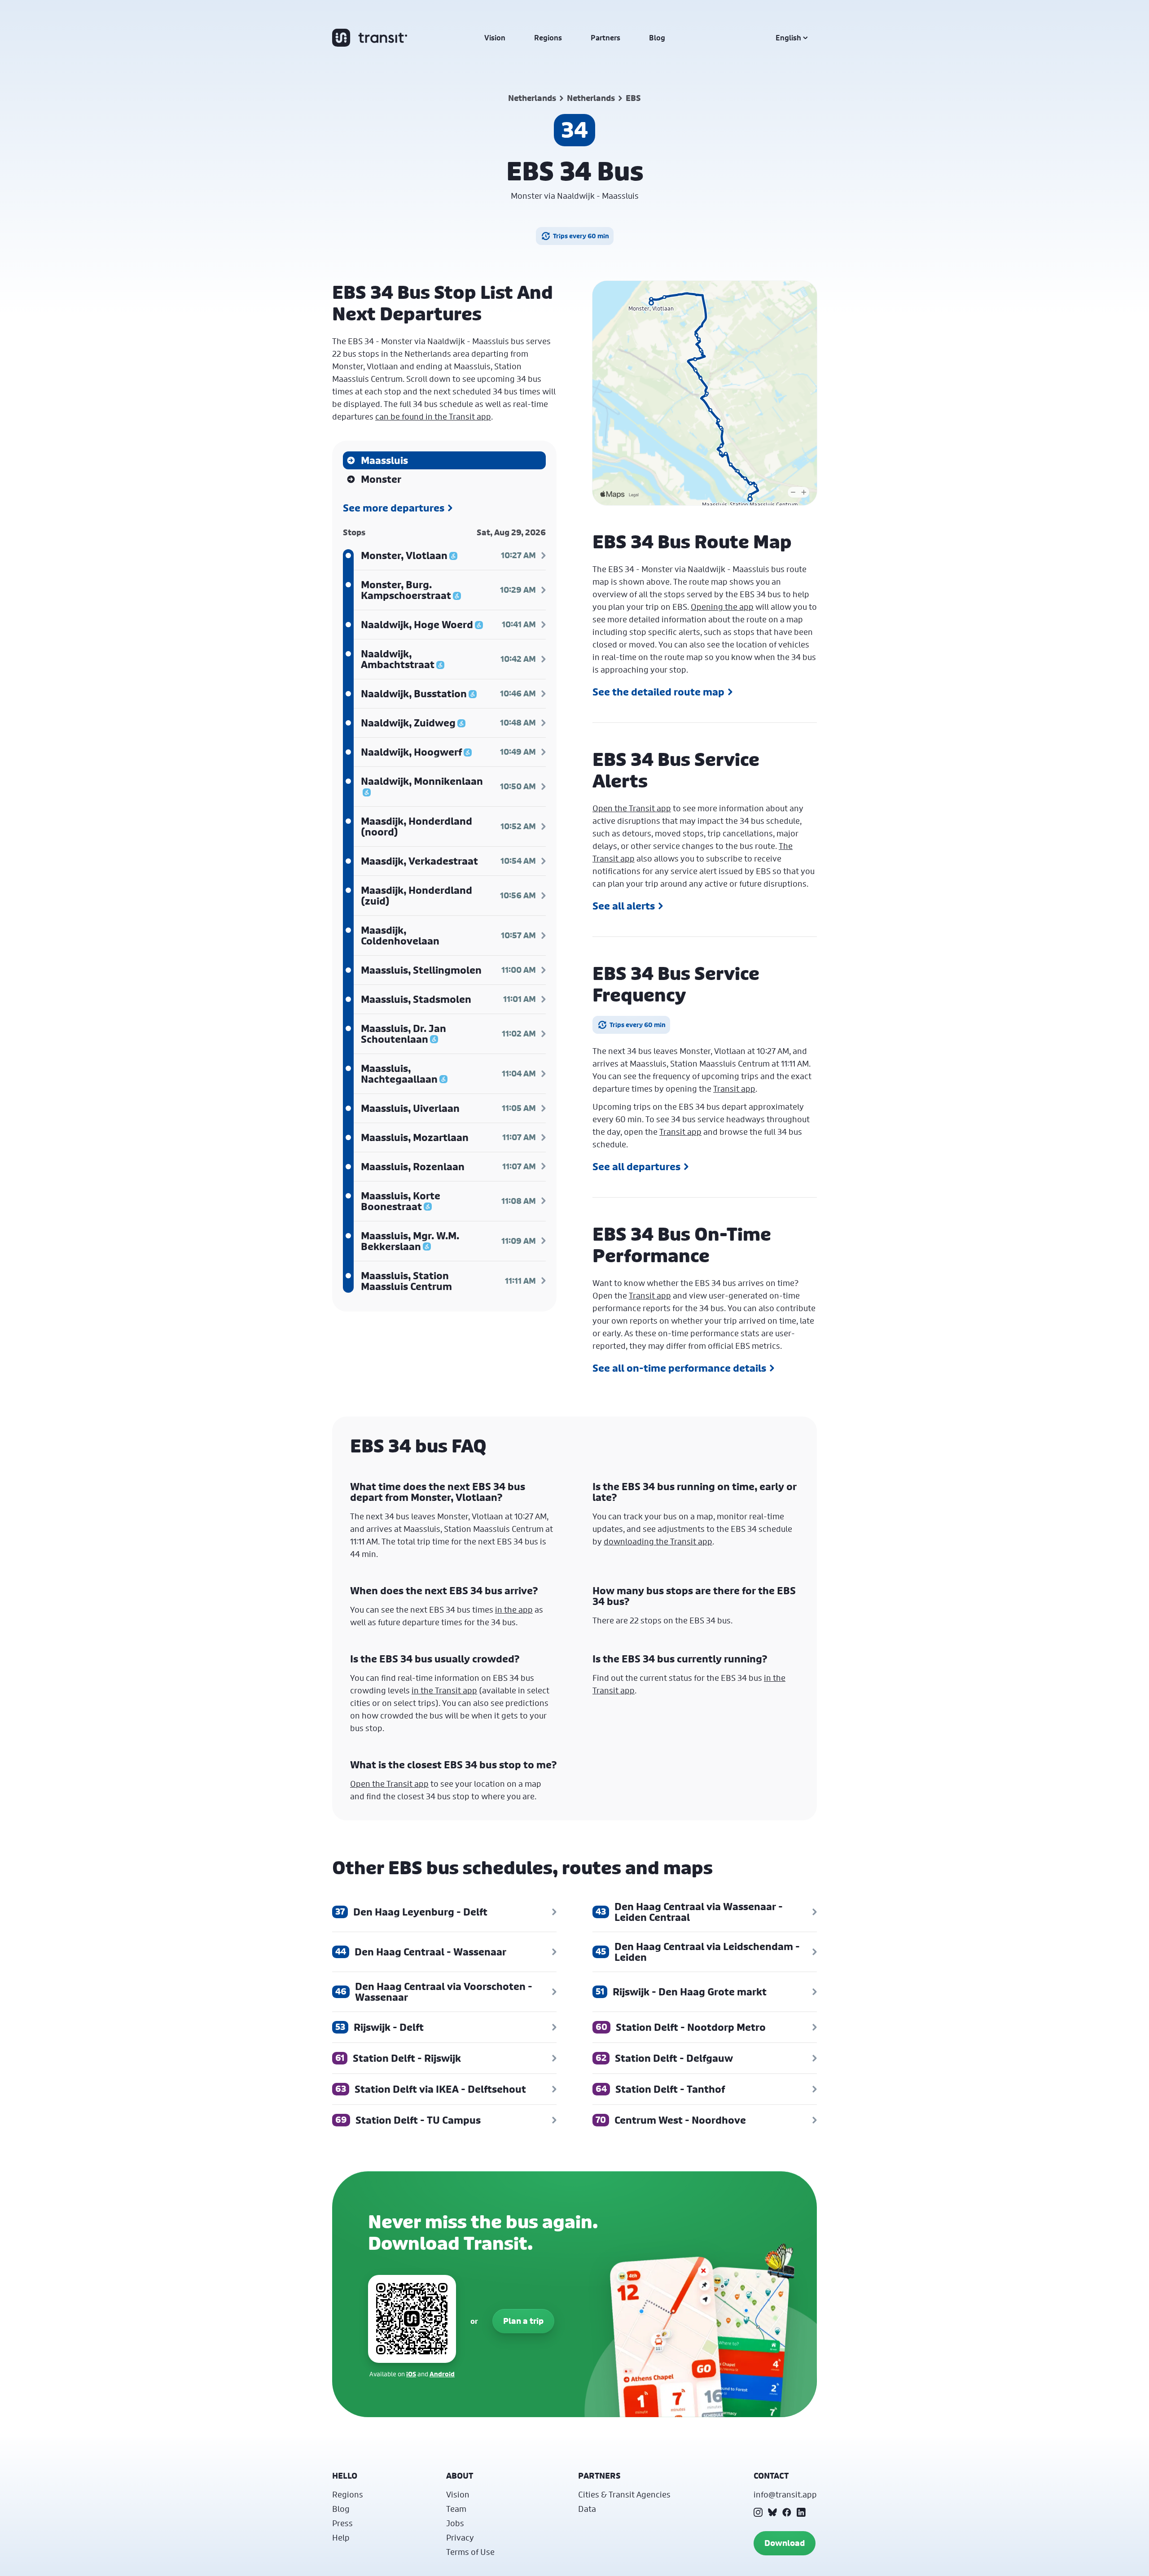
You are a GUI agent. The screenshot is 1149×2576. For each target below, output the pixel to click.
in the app (514, 1609)
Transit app (734, 1089)
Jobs (455, 2523)
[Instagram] (758, 2512)
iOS (411, 2374)
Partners (605, 38)
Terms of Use (470, 2552)
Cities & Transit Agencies (624, 2494)
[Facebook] (787, 2512)
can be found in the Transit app (433, 416)
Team (456, 2509)
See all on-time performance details (679, 1368)
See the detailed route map (658, 692)
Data (587, 2509)
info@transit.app (785, 2494)
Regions (548, 38)
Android (442, 2374)
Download (785, 2543)
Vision (495, 38)
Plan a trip (523, 2321)
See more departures (394, 508)
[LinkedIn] (801, 2512)
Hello (345, 2476)
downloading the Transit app (658, 1541)
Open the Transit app (632, 808)
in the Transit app (444, 1690)
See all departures (636, 1167)
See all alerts (624, 906)
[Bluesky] (772, 2512)
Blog (657, 38)
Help (341, 2537)
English (788, 38)
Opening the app (722, 607)
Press (342, 2523)
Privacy (460, 2537)
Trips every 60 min (581, 236)
